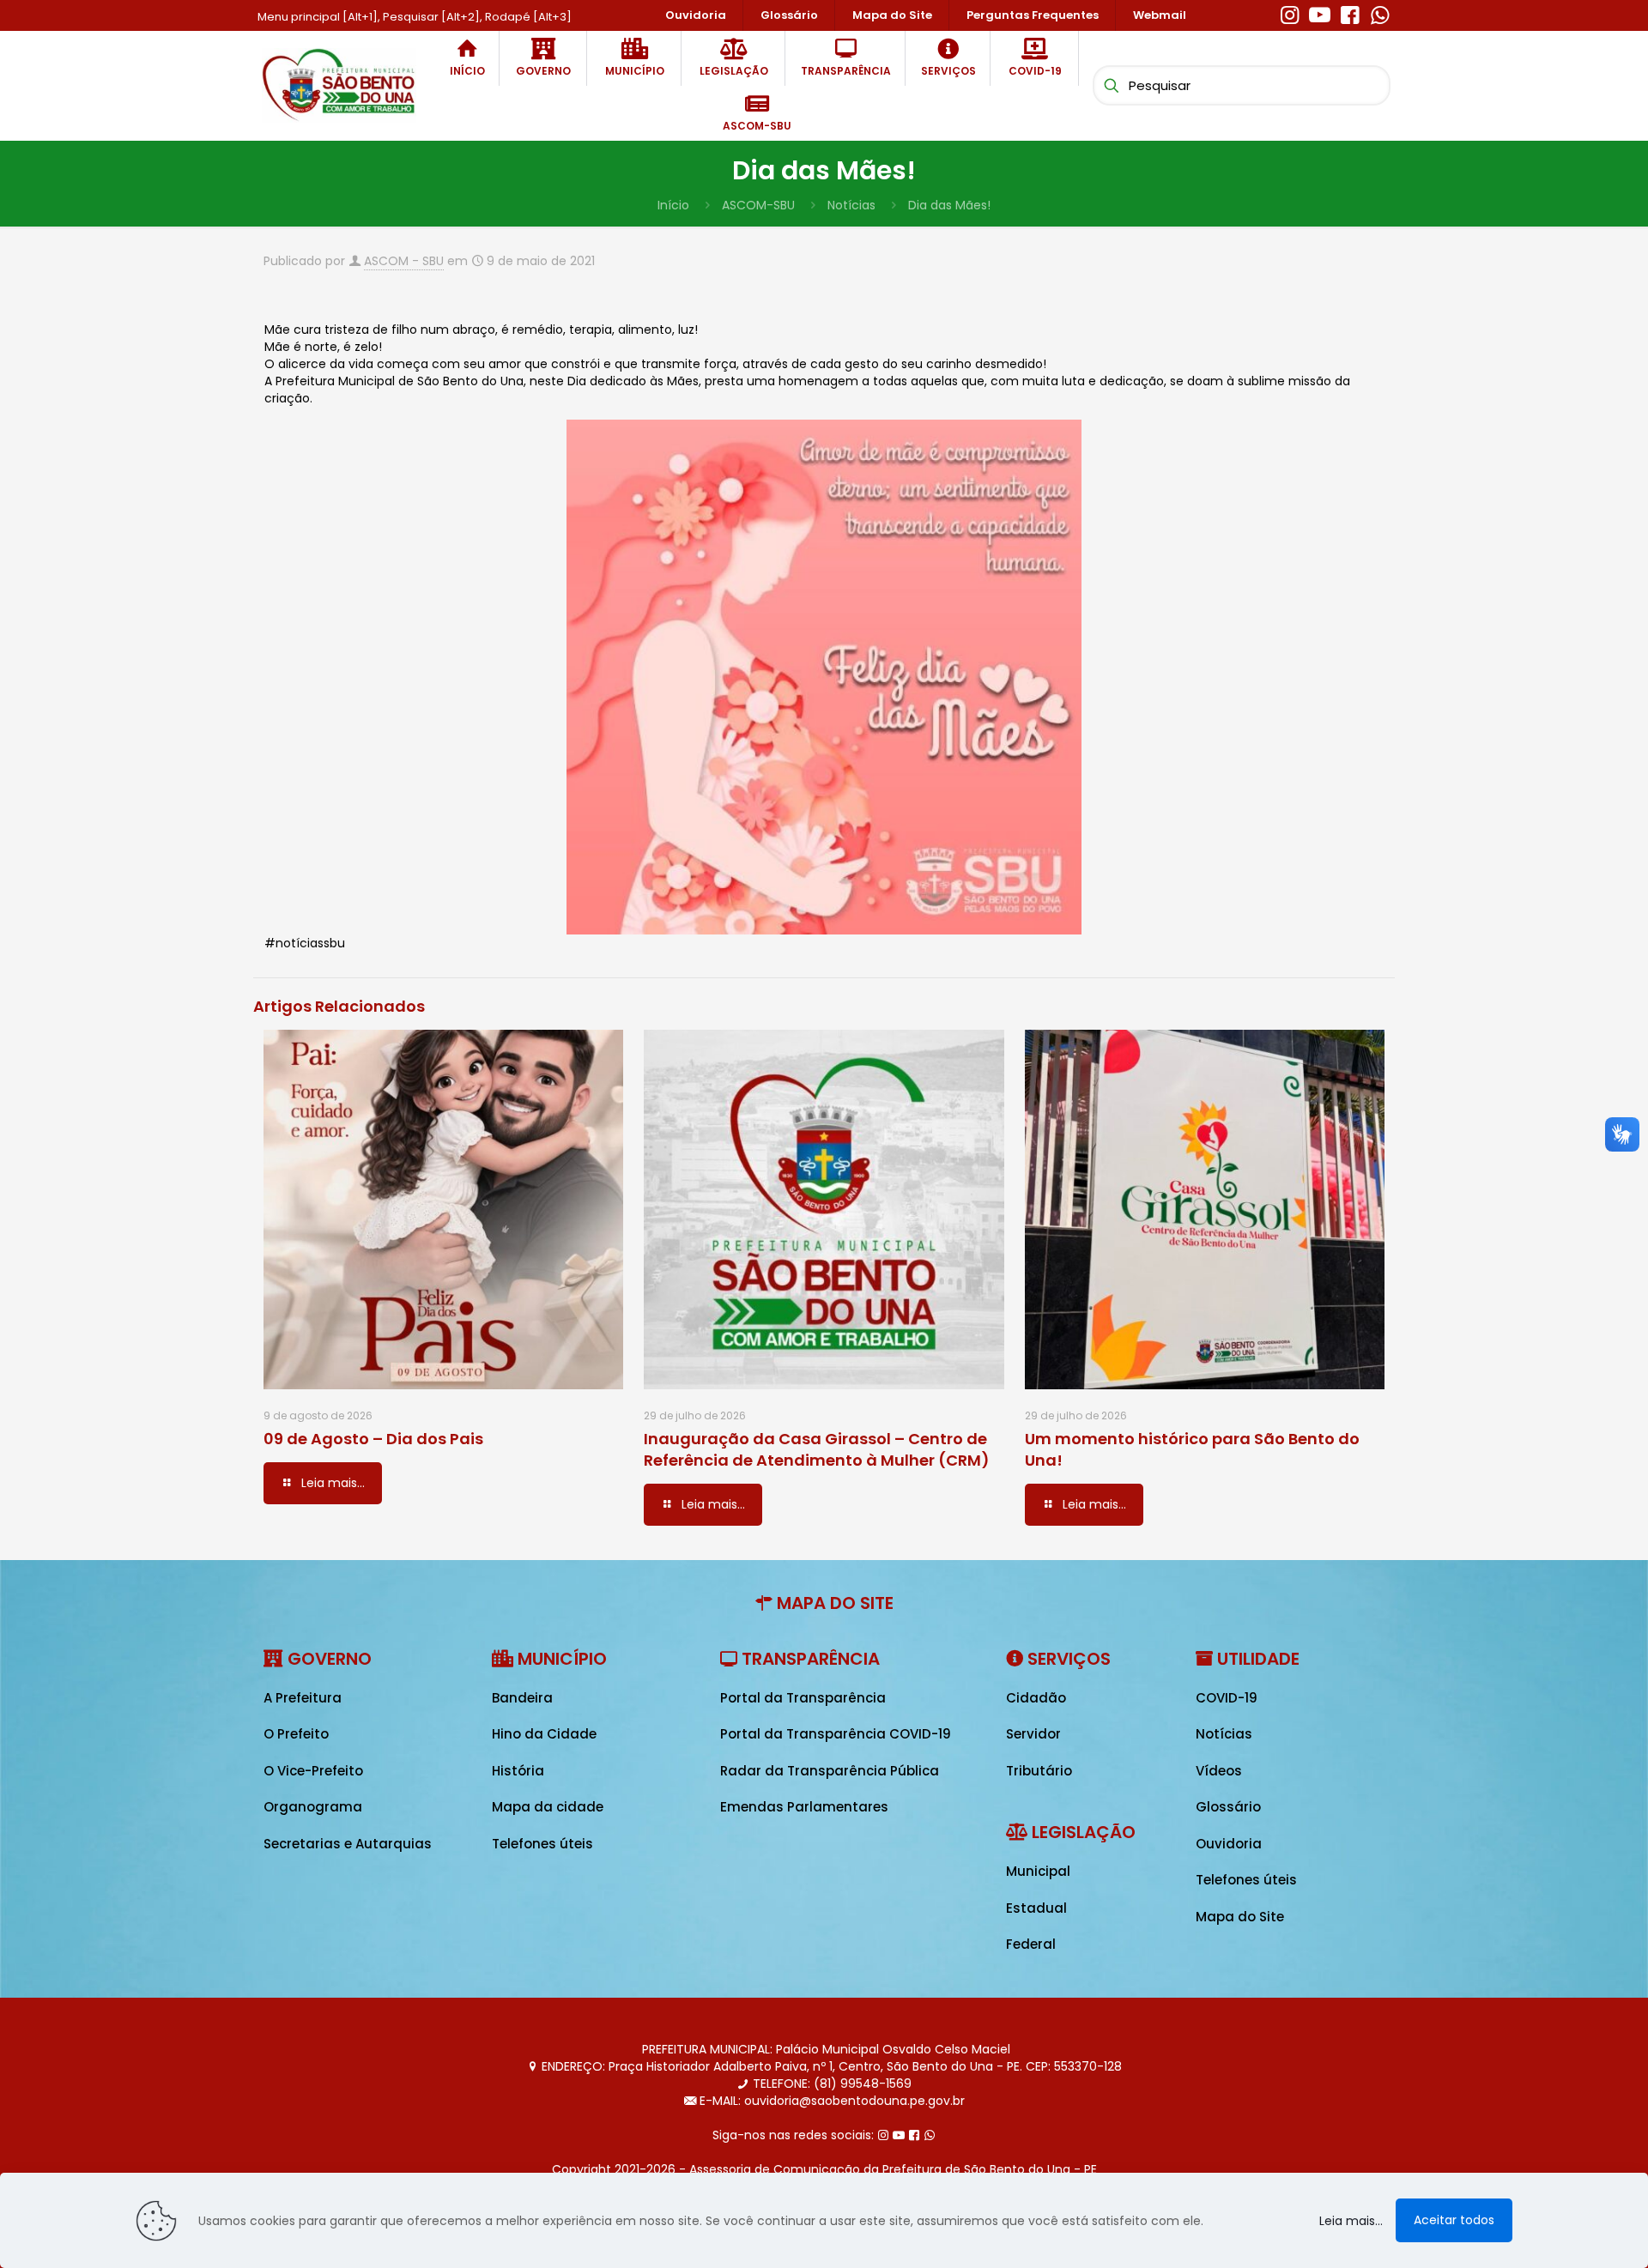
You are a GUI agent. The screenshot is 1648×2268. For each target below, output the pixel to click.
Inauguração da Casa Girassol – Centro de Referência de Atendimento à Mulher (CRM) (817, 1449)
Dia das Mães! (949, 205)
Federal (1031, 1944)
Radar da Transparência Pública (830, 1771)
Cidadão (1036, 1698)
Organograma (313, 1807)
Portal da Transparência (803, 1698)
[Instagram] (1290, 13)
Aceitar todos (1454, 2220)
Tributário (1039, 1771)
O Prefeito (296, 1734)
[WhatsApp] (1380, 13)
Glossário (1228, 1807)
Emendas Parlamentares (804, 1807)
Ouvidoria (1229, 1844)
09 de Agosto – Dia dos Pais (373, 1439)
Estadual (1036, 1908)
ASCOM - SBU (404, 261)
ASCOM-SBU (758, 205)
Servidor (1033, 1734)
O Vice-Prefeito (313, 1771)
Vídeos (1219, 1771)
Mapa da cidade (548, 1807)
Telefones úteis (542, 1844)
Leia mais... (1351, 2221)
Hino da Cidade (544, 1734)
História (518, 1771)
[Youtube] (1320, 13)
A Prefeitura (303, 1698)
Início (673, 205)
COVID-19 (1227, 1698)
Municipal (1038, 1871)
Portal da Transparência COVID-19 (836, 1734)
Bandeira (522, 1698)
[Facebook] (1350, 13)
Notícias (851, 205)
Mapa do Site (1240, 1917)
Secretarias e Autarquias (348, 1844)
